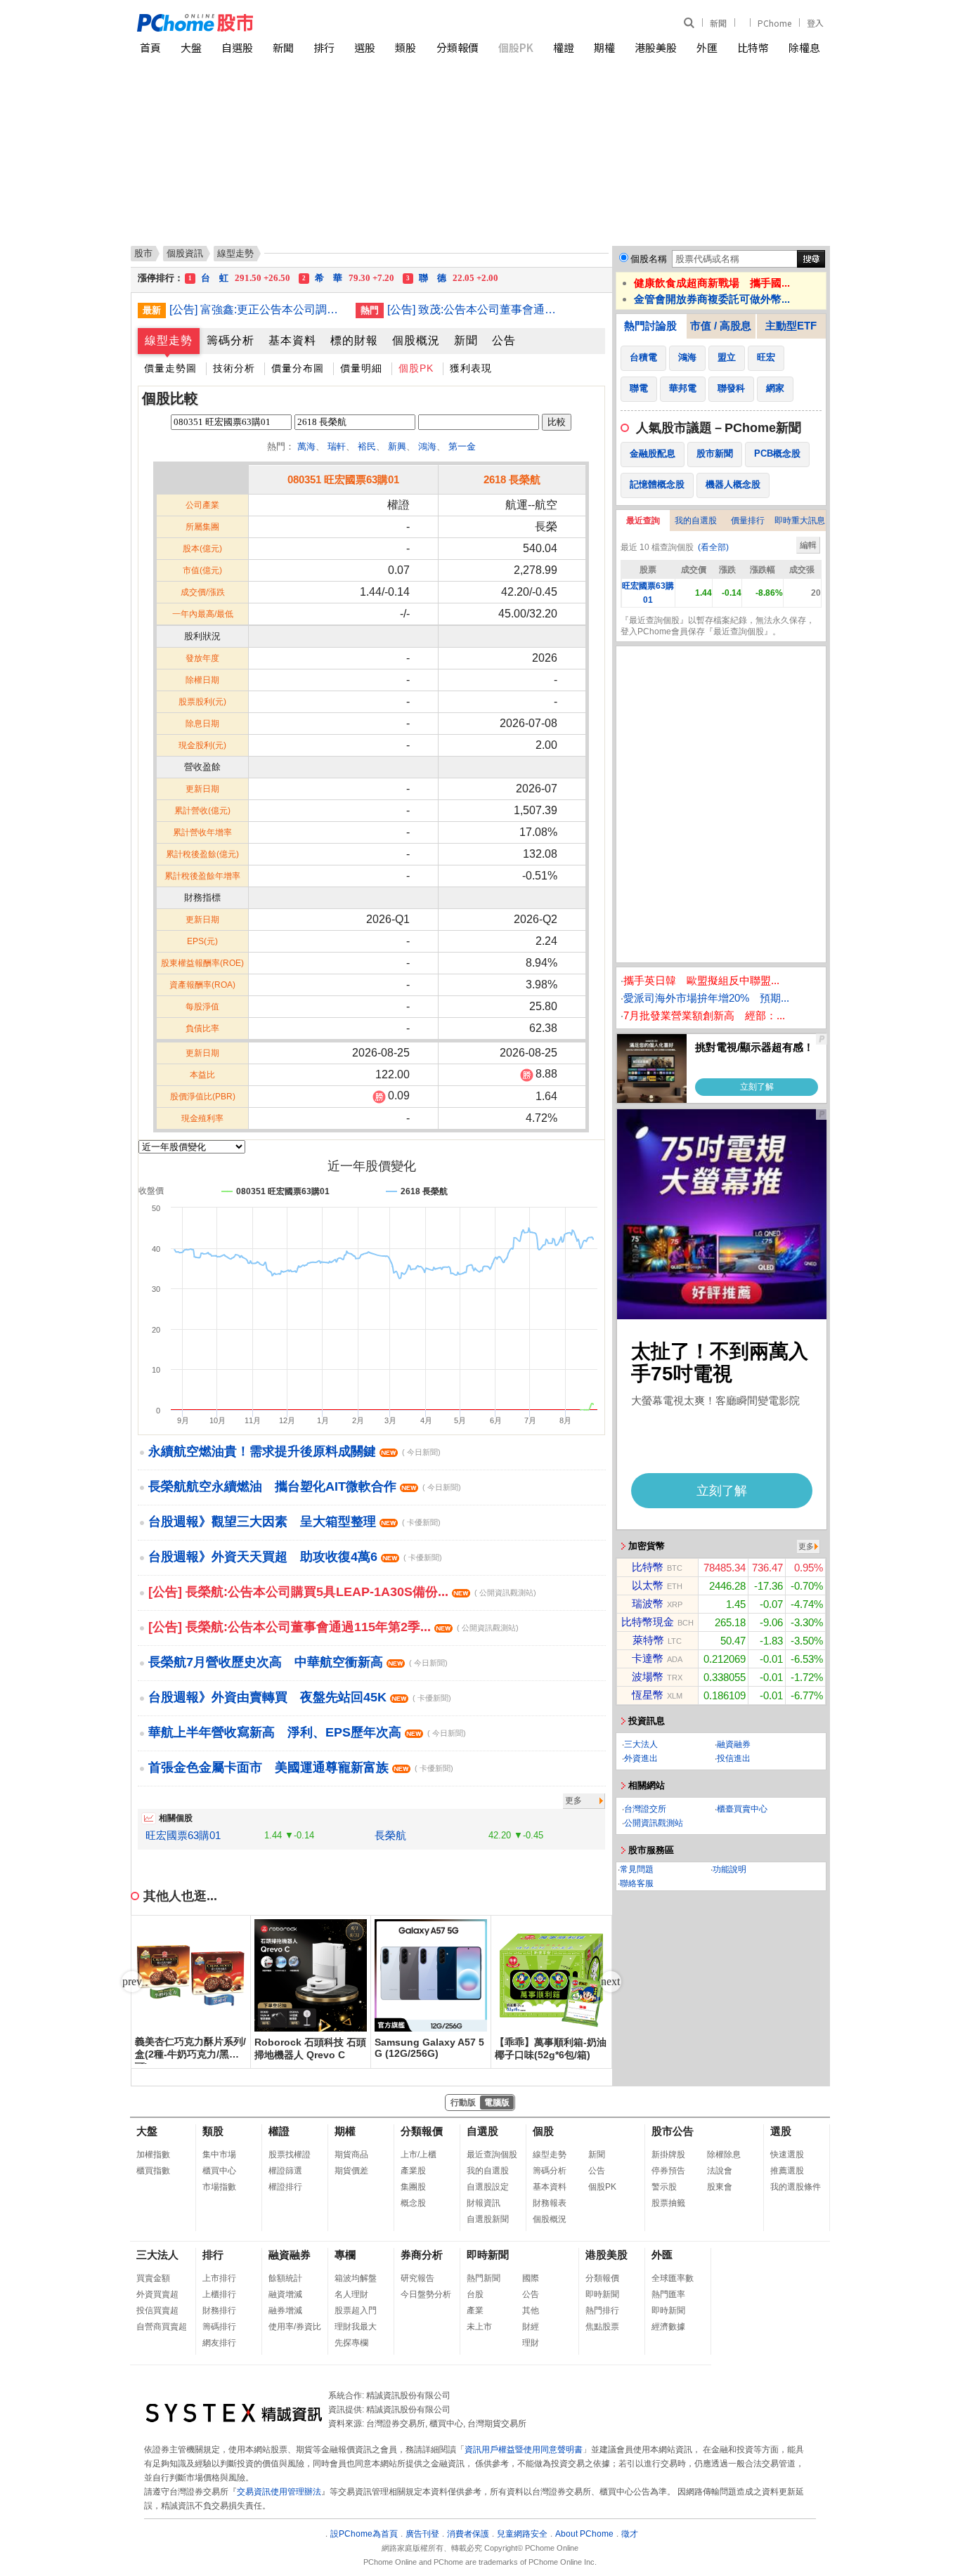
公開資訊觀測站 (654, 1823)
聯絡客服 (637, 1883)
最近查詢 (643, 521)
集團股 (413, 2187)
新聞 (718, 23)
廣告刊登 (422, 2534)
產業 (475, 2310)
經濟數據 (668, 2327)
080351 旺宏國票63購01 (343, 479)
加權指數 (153, 2155)
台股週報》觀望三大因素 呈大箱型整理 (294, 1522)
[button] (611, 1982)
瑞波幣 (648, 1603)
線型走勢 (169, 340)
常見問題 (637, 1869)
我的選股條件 (796, 2187)
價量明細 (361, 368)
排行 (324, 47)
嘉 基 (239, 278)
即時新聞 (488, 2255)
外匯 (707, 47)
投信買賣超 (157, 2310)
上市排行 (219, 2278)
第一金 (462, 446)
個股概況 (416, 340)
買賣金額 (153, 2278)
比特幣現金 (648, 1622)
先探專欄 (351, 2343)
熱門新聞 (484, 2278)
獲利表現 (471, 368)
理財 (531, 2343)
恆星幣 (648, 1695)
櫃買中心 (219, 2171)
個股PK (516, 47)
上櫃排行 (219, 2294)
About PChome (584, 2534)
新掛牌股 (668, 2155)
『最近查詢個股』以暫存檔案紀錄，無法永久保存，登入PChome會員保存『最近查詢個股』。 (718, 626)
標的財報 (354, 340)
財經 (531, 2327)
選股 (365, 47)
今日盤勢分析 (426, 2294)
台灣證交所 (645, 1809)
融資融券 (734, 1744)
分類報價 (458, 47)
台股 (475, 2294)
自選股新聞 (488, 2219)
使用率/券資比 (295, 2327)
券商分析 (422, 2255)
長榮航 (390, 1835)
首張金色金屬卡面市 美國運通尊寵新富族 (301, 1767)
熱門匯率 (668, 2294)
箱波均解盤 (356, 2278)
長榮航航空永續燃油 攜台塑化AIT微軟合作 (305, 1486)
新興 (397, 446)
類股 (406, 47)
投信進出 (734, 1758)
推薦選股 (787, 2171)
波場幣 (648, 1676)
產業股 (413, 2171)
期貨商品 (351, 2155)
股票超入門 (356, 2310)
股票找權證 (290, 2155)
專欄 (345, 2255)
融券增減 (285, 2310)
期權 (604, 47)
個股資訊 (185, 253)
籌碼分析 (231, 340)
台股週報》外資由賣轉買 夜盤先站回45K (300, 1697)
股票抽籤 (668, 2203)
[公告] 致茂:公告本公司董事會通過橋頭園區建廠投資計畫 (475, 309)
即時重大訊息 (800, 521)
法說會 (720, 2171)
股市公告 (673, 2131)
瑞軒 (337, 446)
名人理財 (351, 2294)
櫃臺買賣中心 (742, 1809)
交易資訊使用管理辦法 (279, 2492)
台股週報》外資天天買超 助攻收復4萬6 (295, 1557)
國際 (531, 2278)
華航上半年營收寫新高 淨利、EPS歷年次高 (307, 1732)
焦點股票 (602, 2327)
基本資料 (292, 340)
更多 (573, 1800)
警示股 (664, 2187)
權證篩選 (285, 2171)
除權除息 (724, 2155)
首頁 (150, 47)
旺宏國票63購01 (183, 1835)
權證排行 (285, 2187)
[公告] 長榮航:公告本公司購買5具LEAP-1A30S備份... (342, 1592)
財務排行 (219, 2310)
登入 (815, 23)
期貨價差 (351, 2171)
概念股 (413, 2203)
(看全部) (713, 547)
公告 (504, 340)
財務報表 (550, 2203)
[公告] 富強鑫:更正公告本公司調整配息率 (257, 309)
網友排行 (219, 2343)
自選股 (237, 47)
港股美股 (656, 47)
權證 (564, 47)
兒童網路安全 (522, 2534)
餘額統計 (285, 2278)
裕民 (367, 446)
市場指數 (219, 2187)
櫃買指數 (153, 2171)
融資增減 (285, 2294)
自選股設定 (488, 2187)
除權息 (804, 47)
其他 (531, 2310)
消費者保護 (468, 2534)
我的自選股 (696, 521)
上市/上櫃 (419, 2155)
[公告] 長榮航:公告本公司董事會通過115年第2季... (333, 1627)
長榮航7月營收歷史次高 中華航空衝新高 (298, 1662)
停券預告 (668, 2171)
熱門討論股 (650, 326)
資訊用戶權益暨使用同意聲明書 (524, 2450)
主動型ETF (791, 326)
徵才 (630, 2534)
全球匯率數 (673, 2278)
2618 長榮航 (512, 479)
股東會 (720, 2187)
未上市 (479, 2327)
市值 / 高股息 (721, 326)
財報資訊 (484, 2203)
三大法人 (641, 1744)
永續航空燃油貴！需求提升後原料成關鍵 (294, 1451)
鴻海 (427, 446)
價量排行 (748, 521)
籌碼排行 (219, 2327)
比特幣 (753, 47)
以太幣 (648, 1585)
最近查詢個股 (492, 2155)
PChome (774, 23)
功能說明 (729, 1869)
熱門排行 (602, 2310)
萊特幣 (648, 1640)
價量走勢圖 (170, 368)
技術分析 (234, 368)
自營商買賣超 (162, 2327)
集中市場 (219, 2155)
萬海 (306, 446)
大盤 (191, 47)
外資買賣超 (157, 2294)
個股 (543, 2131)
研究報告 (417, 2278)
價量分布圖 (298, 368)
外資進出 (641, 1758)
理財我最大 (356, 2327)
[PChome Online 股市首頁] (309, 23)
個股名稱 (649, 259)
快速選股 (787, 2155)
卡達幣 (648, 1658)
